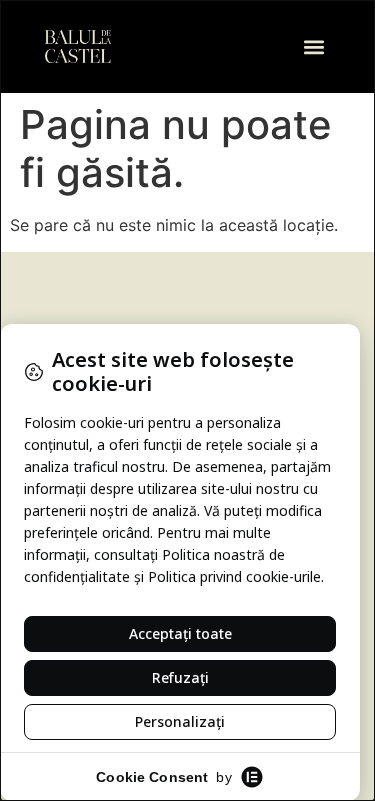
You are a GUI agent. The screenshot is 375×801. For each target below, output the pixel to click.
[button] (313, 46)
